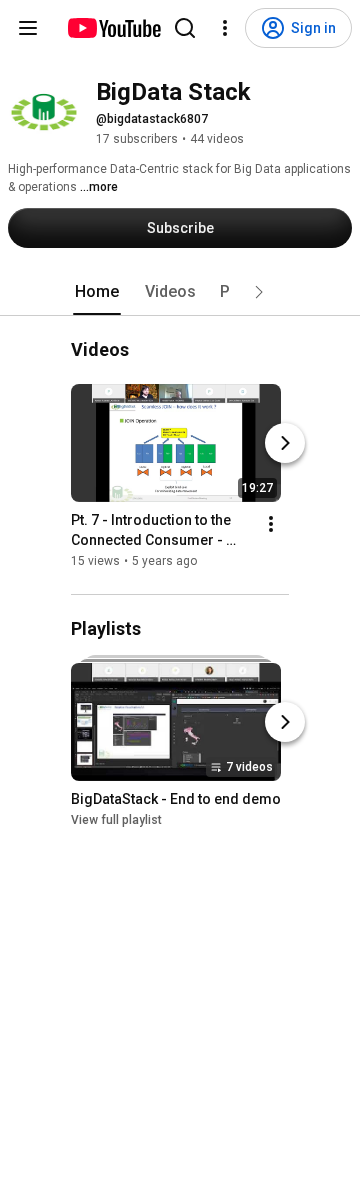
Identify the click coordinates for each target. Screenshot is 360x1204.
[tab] (97, 292)
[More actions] (271, 524)
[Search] (185, 28)
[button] (259, 292)
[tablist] (180, 292)
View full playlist (116, 820)
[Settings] (225, 28)
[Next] (285, 443)
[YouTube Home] (113, 28)
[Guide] (28, 28)
